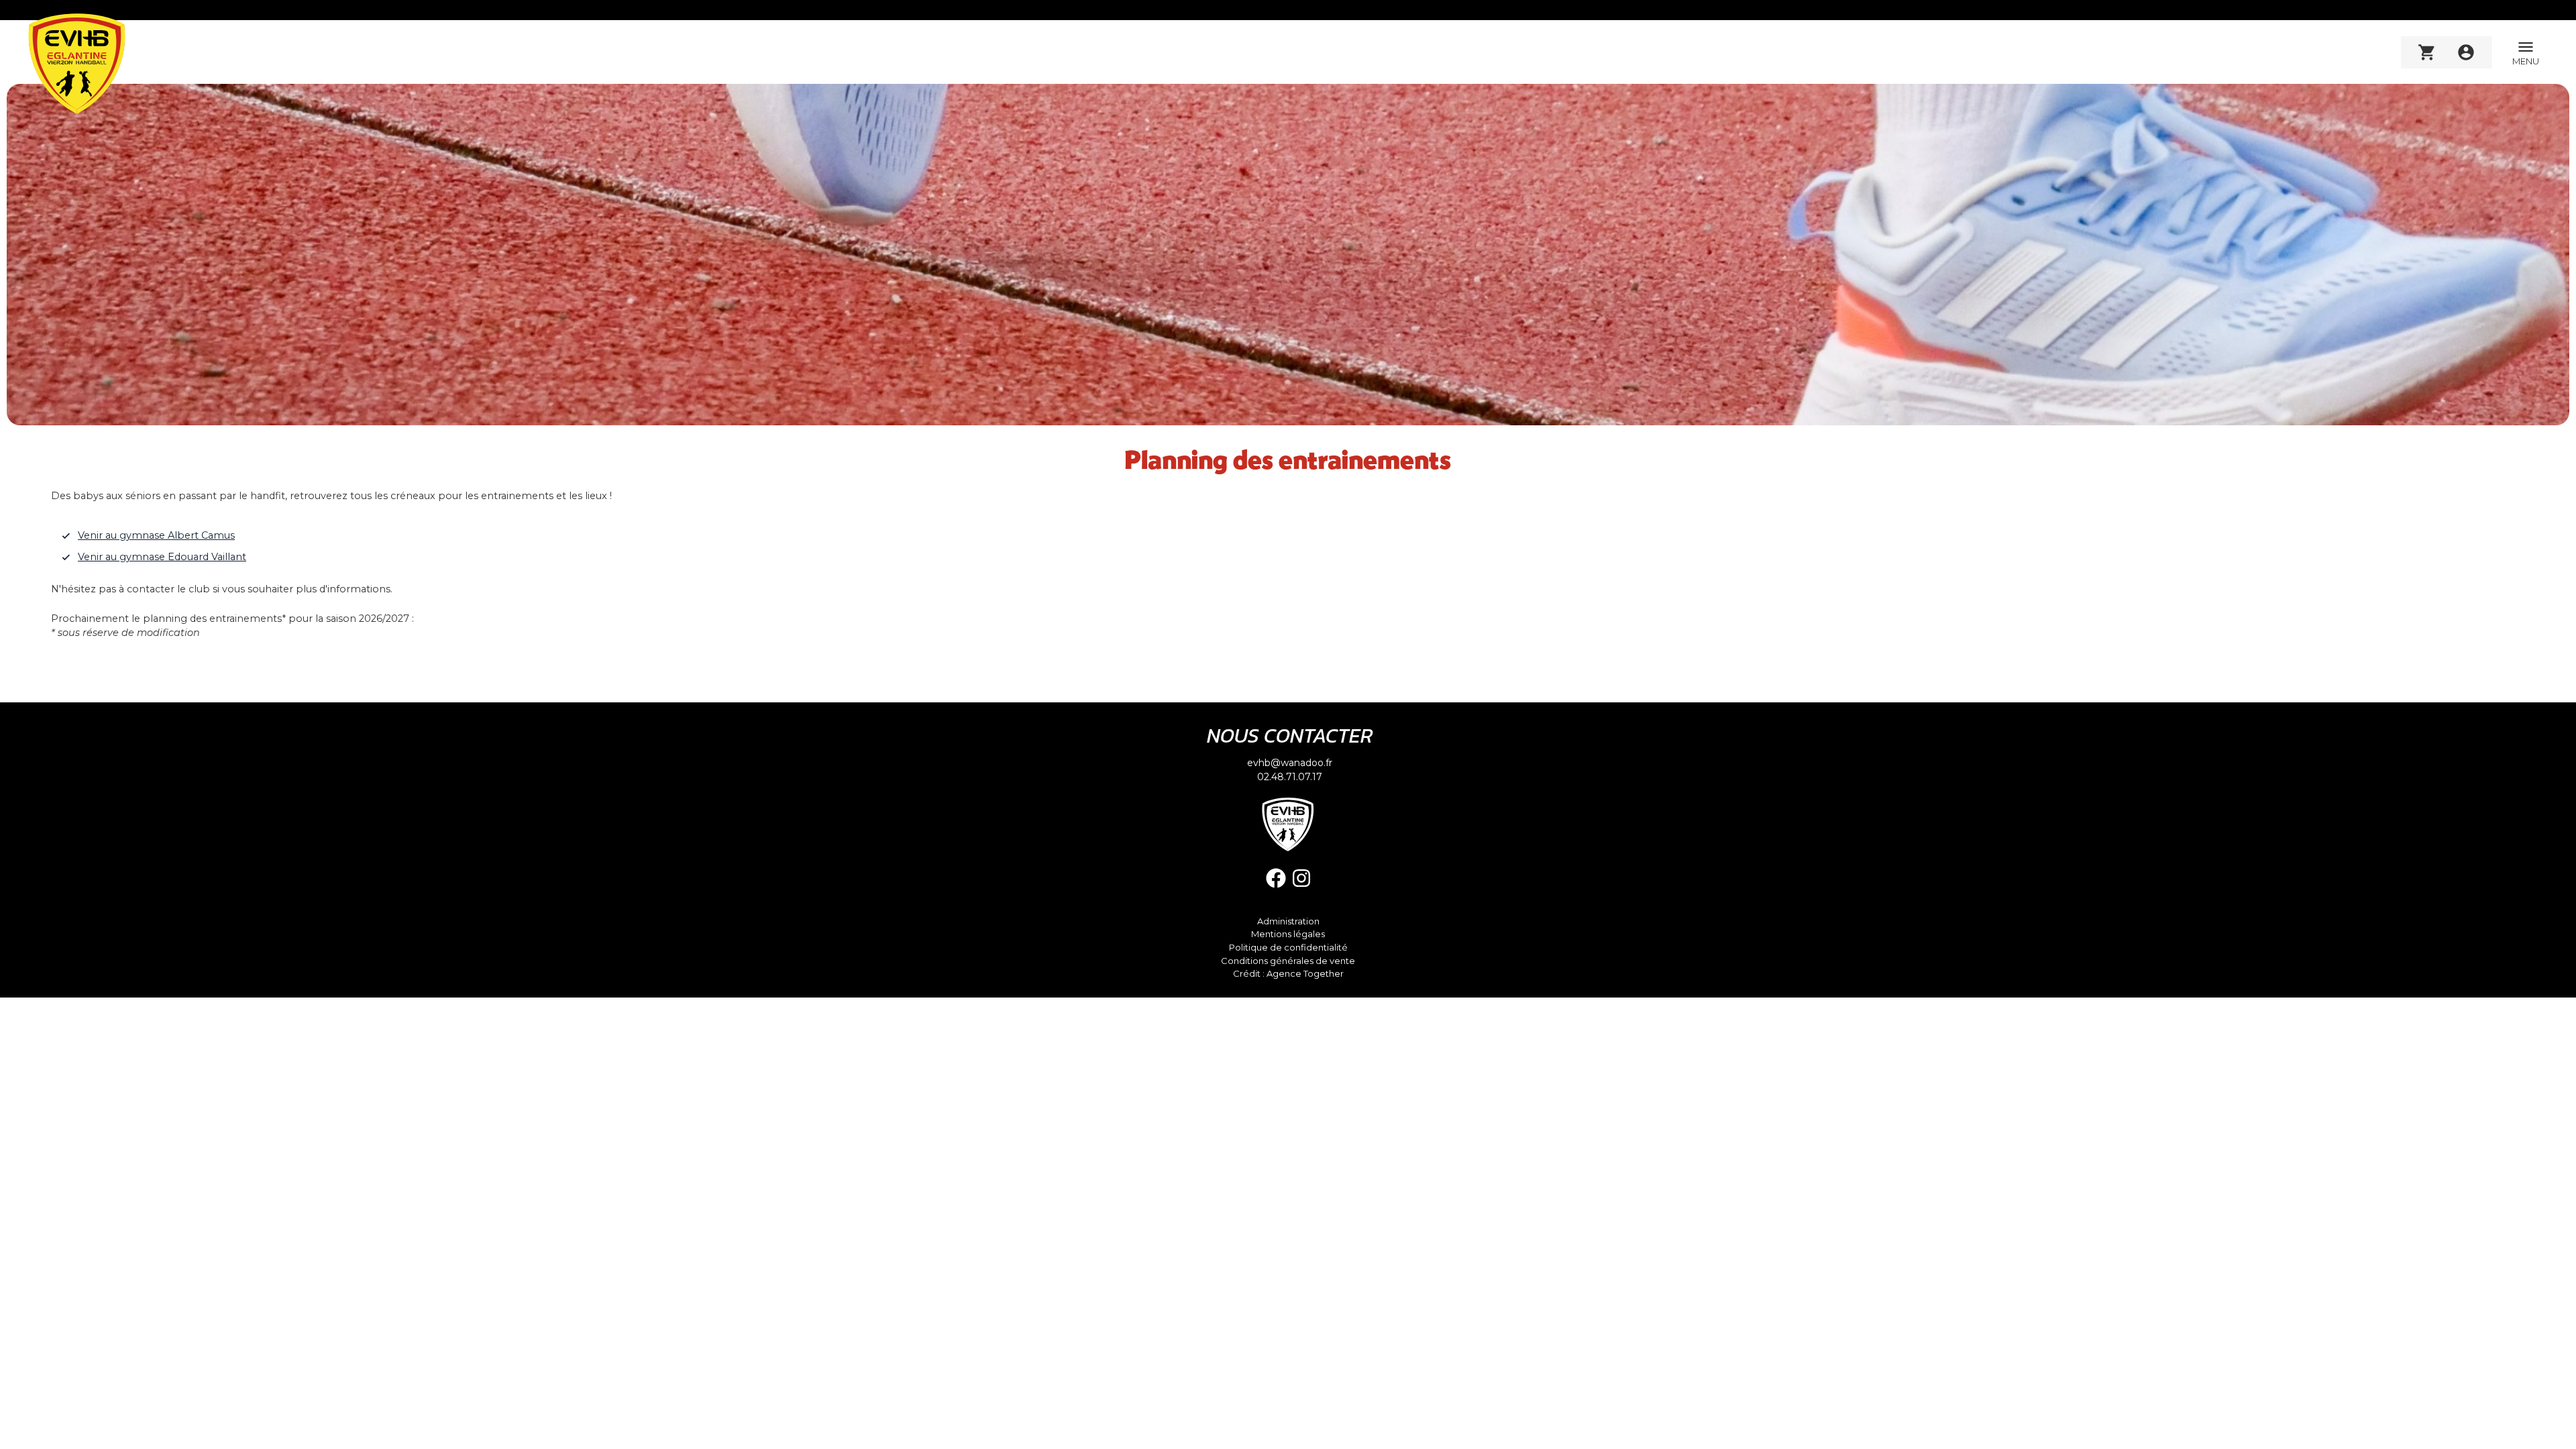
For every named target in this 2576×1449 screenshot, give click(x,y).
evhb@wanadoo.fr (1290, 763)
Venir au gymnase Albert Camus (156, 535)
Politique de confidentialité (1288, 948)
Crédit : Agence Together (1288, 974)
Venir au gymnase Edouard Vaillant (162, 557)
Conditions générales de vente (1288, 961)
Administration (1288, 921)
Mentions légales (1288, 934)
